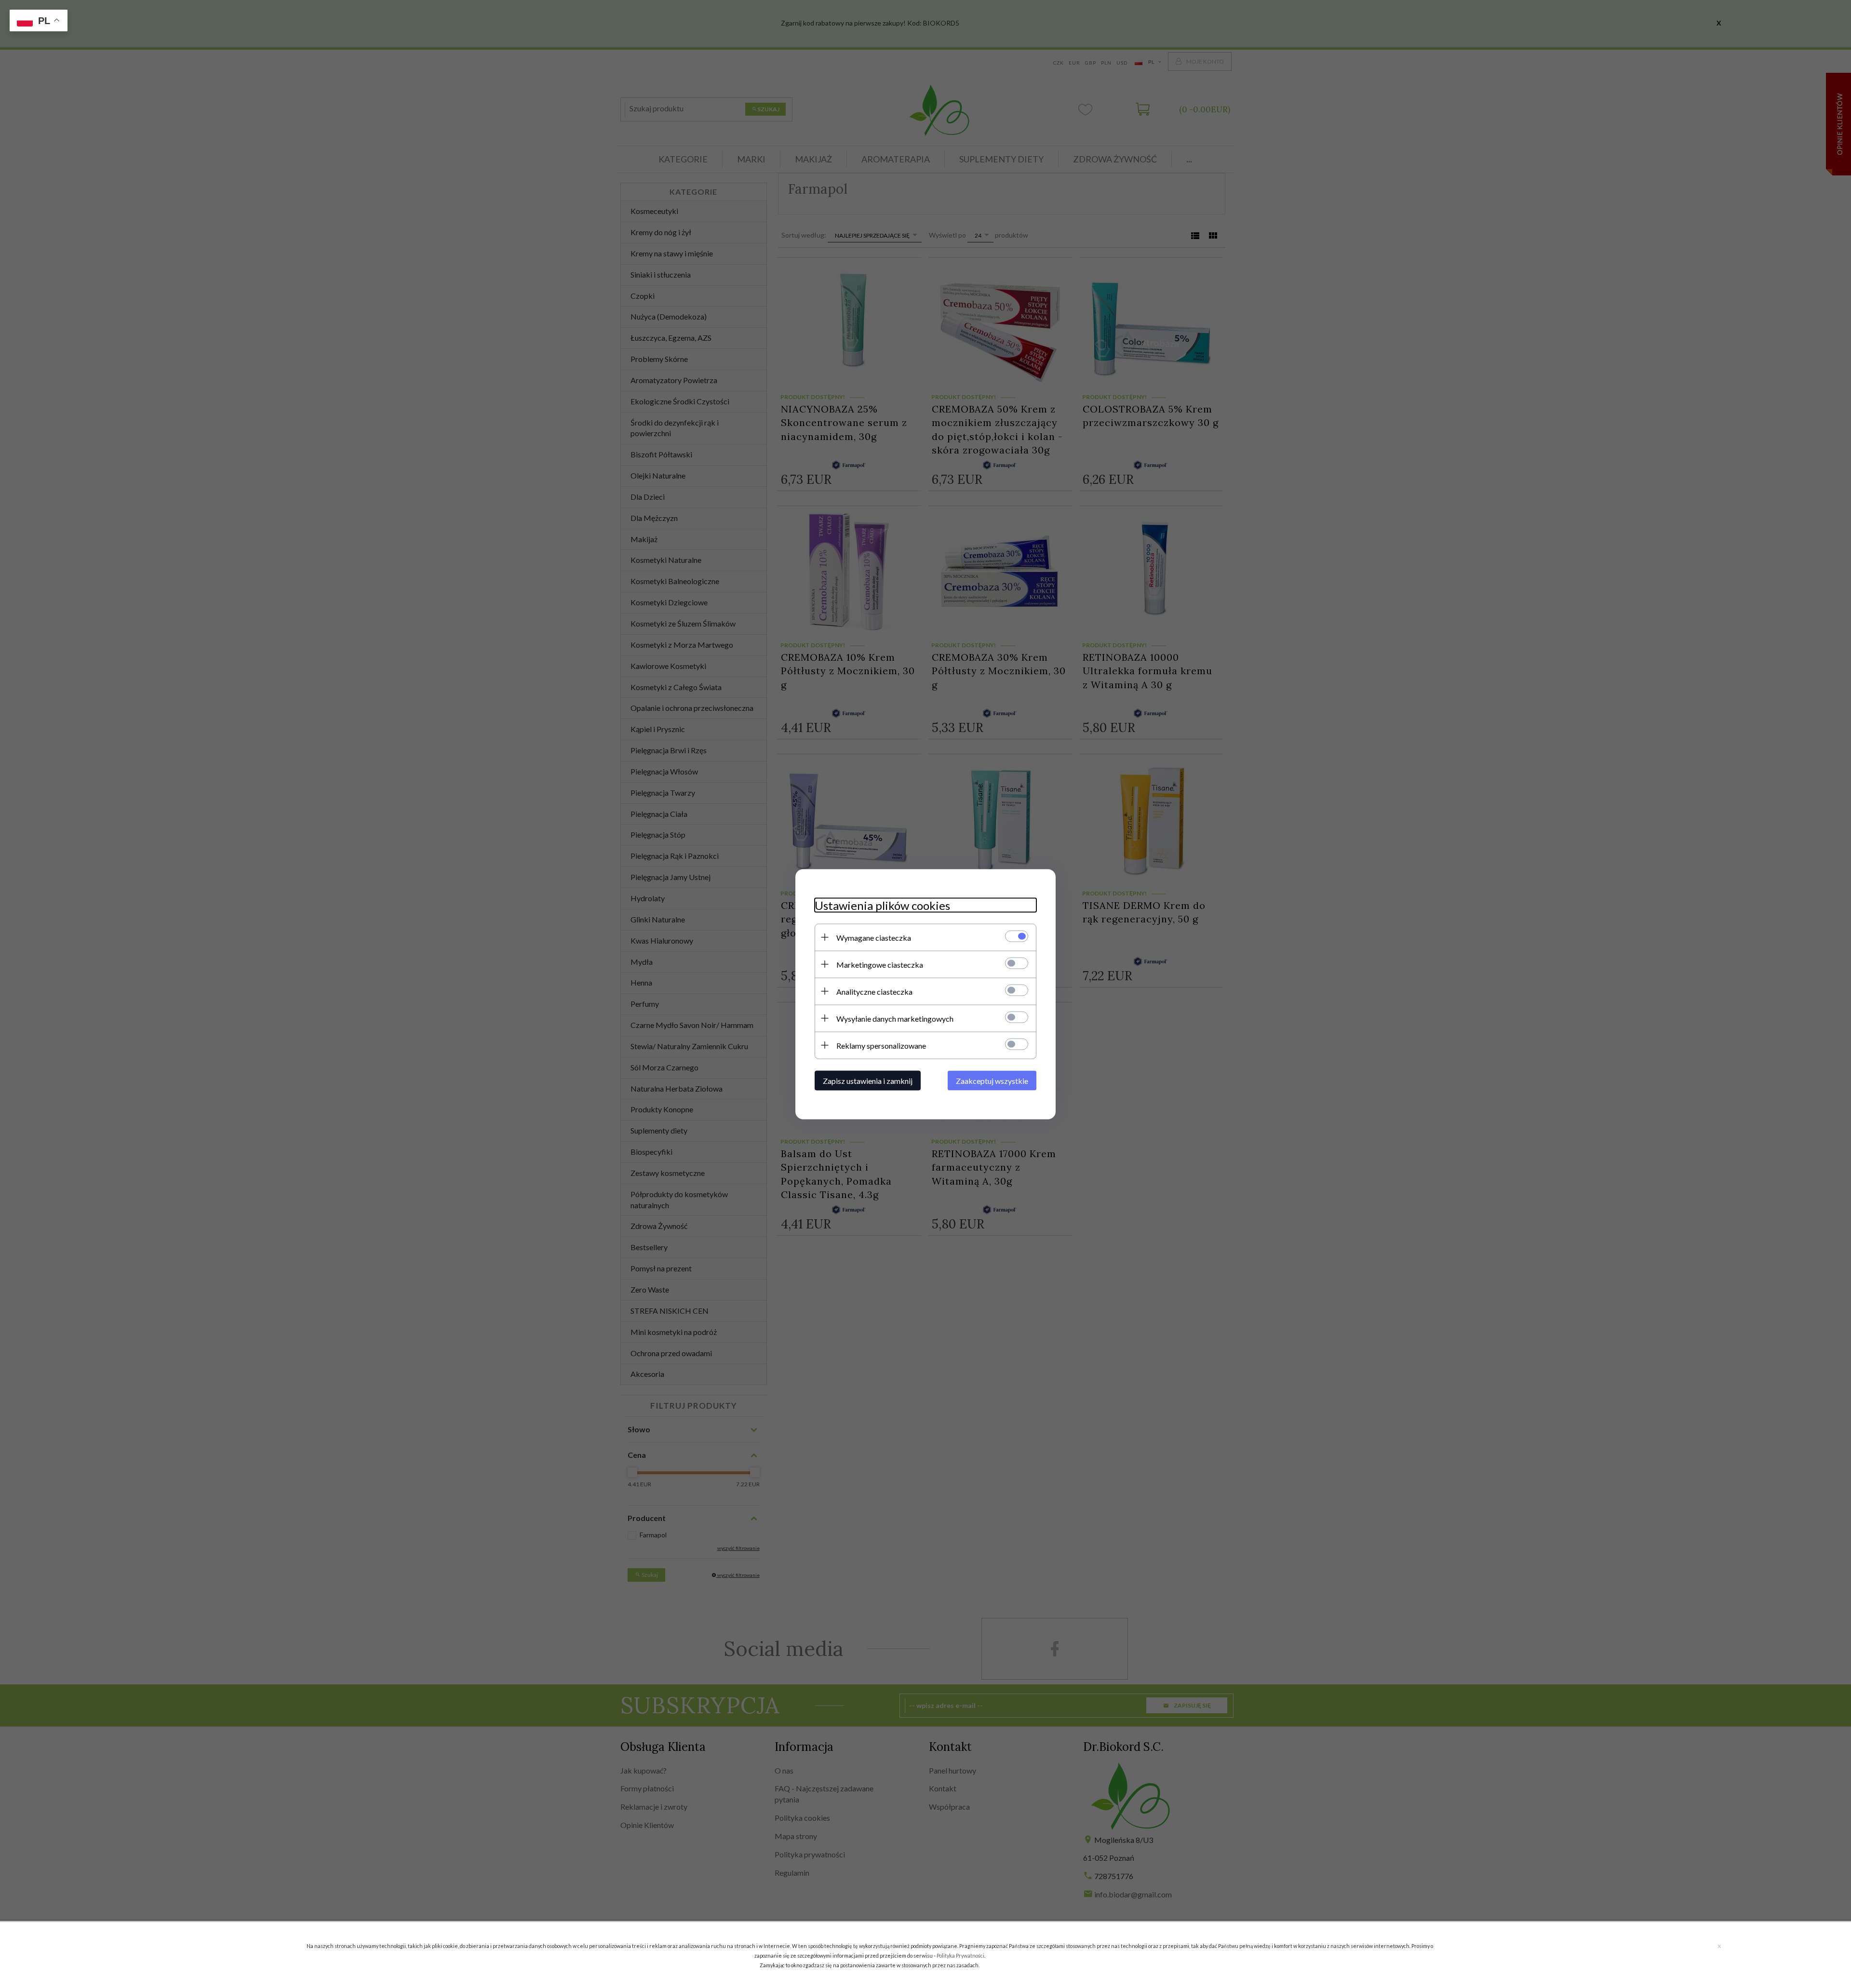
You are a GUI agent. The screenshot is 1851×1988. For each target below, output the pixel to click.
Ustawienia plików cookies (882, 905)
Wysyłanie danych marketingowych (895, 1018)
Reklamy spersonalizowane (881, 1045)
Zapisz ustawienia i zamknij (868, 1080)
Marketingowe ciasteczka (880, 964)
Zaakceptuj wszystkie (992, 1080)
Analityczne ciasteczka (874, 991)
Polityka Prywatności (960, 1955)
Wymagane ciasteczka (874, 937)
